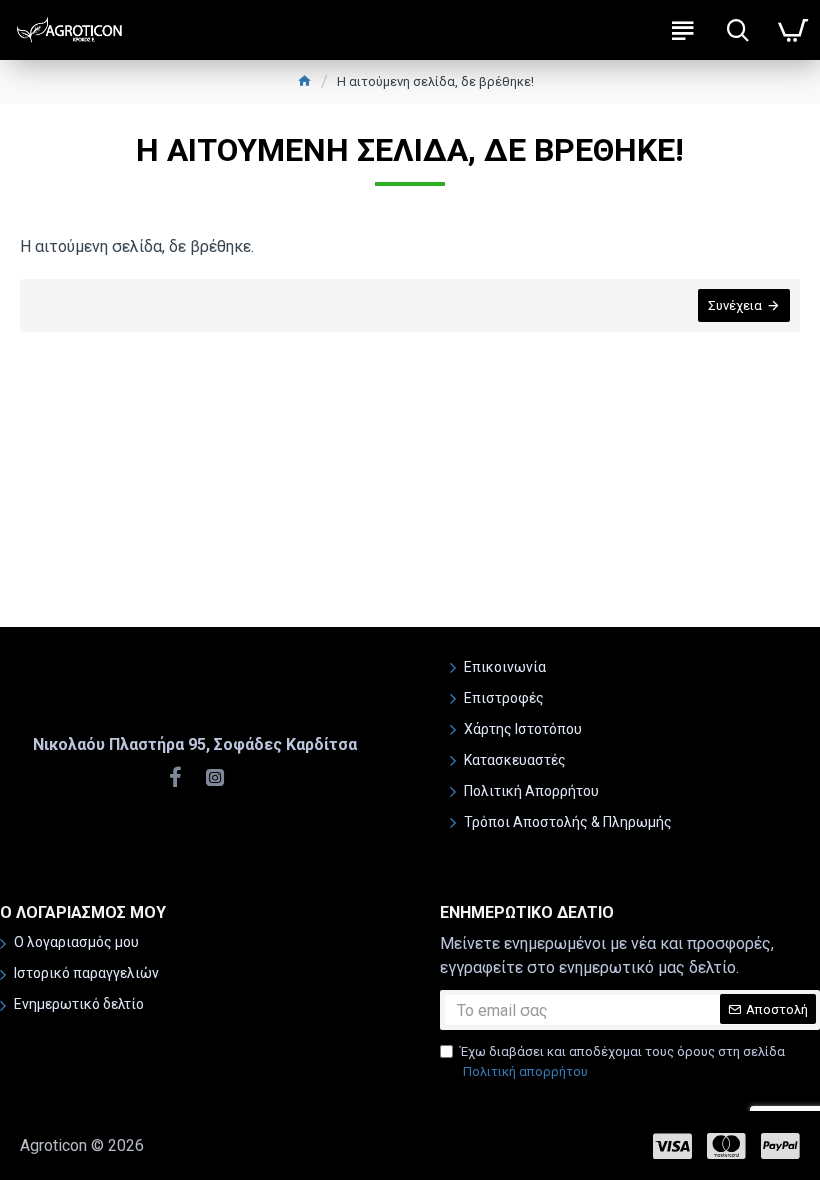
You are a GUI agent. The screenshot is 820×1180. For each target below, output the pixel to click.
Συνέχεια (735, 305)
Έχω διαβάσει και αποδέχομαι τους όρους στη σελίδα (622, 1061)
